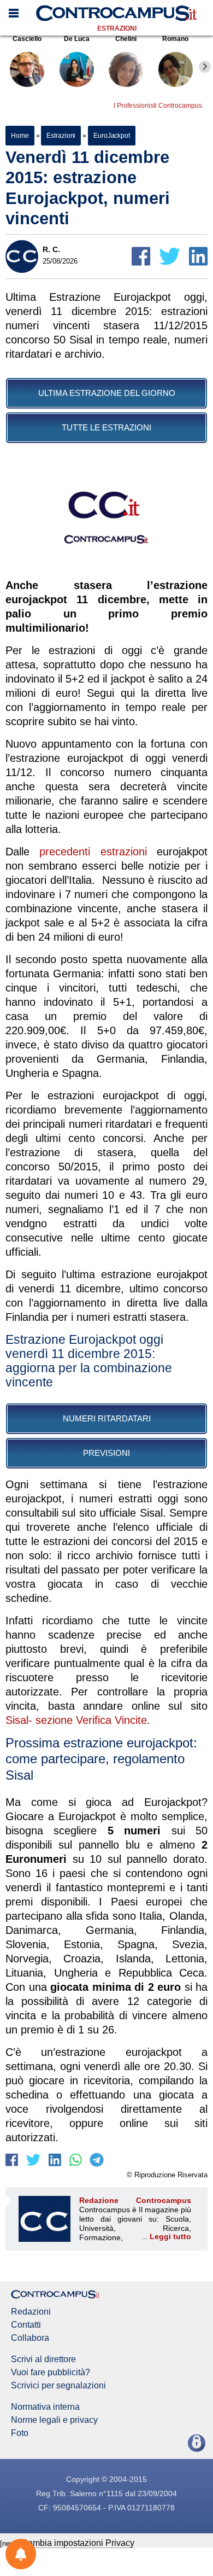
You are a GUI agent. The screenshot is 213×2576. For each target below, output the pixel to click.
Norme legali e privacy (54, 2420)
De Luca (77, 39)
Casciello (27, 39)
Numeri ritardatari (107, 1418)
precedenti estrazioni (93, 852)
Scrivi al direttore (43, 2359)
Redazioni (31, 2312)
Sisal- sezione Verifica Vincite (76, 1720)
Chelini (126, 39)
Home (20, 136)
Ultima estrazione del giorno (107, 393)
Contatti (26, 2325)
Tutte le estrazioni (106, 427)
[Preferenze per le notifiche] (21, 2554)
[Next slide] (205, 67)
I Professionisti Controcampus (158, 106)
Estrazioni (117, 28)
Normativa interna (45, 2407)
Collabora (30, 2338)
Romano (175, 39)
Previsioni (106, 1453)
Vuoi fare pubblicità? (51, 2373)
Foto (20, 2433)
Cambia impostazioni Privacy (78, 2543)
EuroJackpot (112, 136)
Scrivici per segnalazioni (58, 2386)
